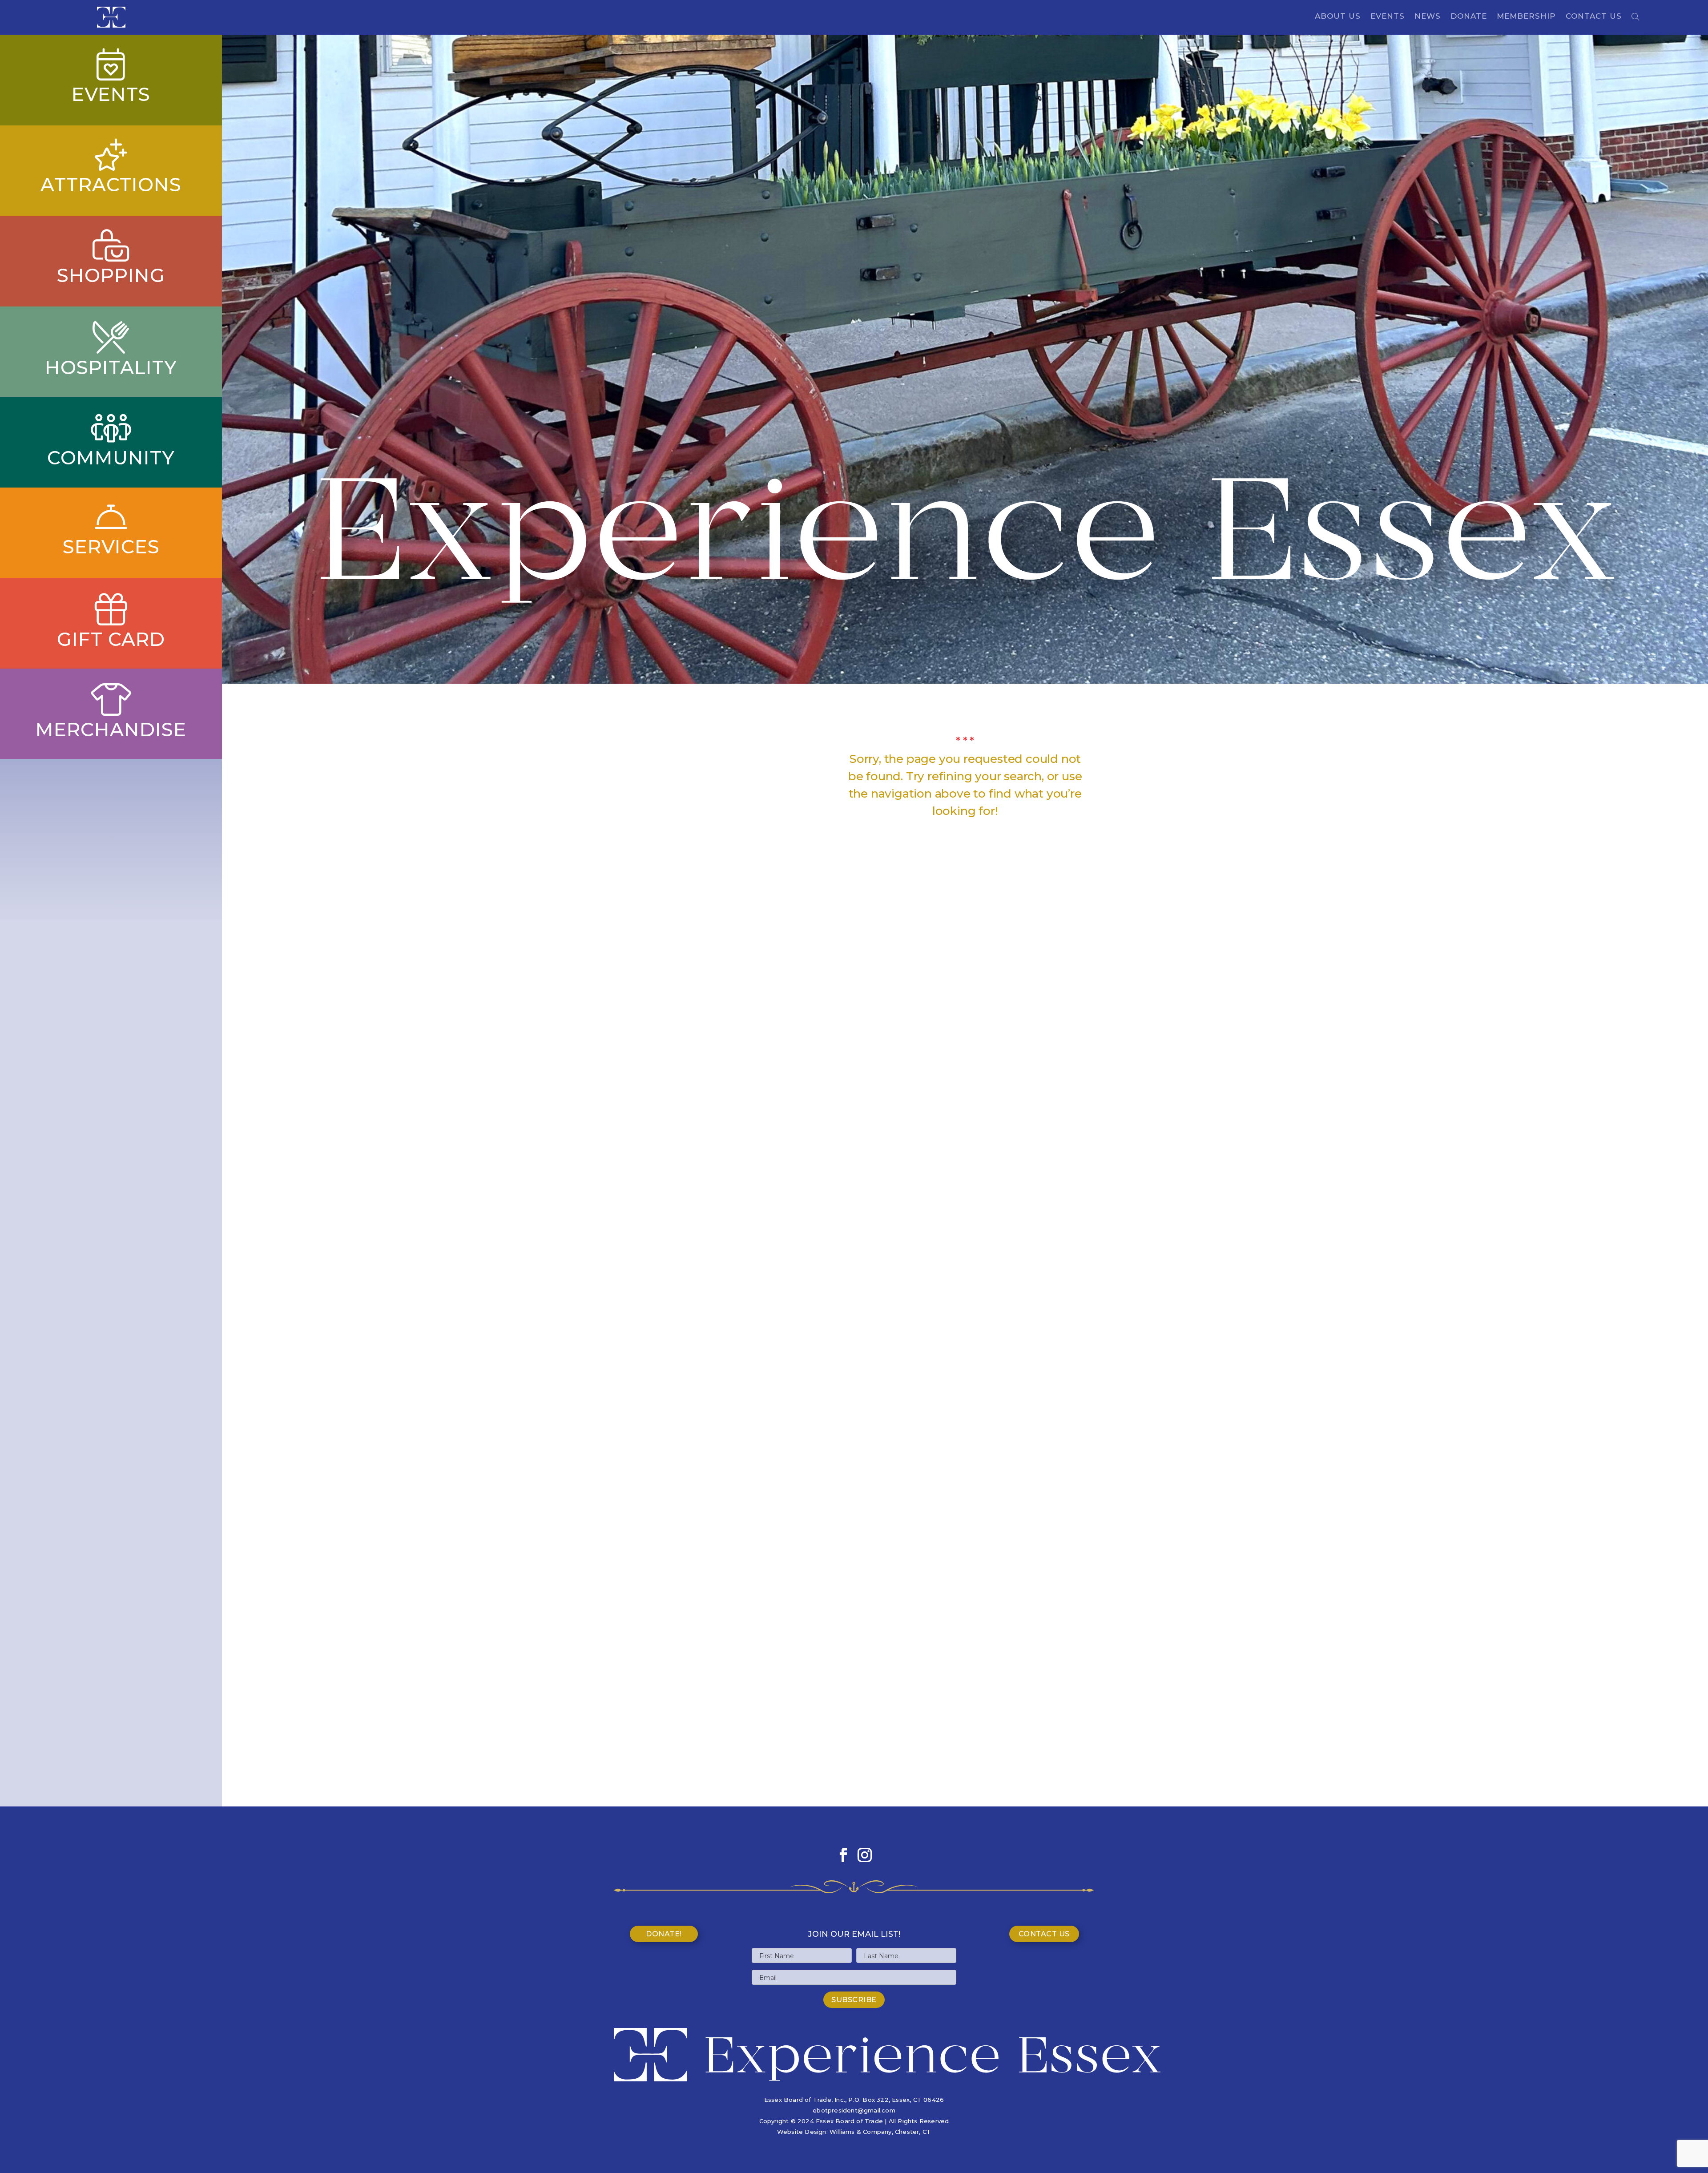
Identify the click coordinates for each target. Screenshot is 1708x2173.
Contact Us (1594, 17)
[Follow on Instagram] (865, 1855)
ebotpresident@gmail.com (854, 2110)
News (1428, 17)
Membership (1526, 17)
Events (1388, 17)
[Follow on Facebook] (843, 1855)
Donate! (664, 1934)
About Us (1338, 17)
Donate (1469, 17)
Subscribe (854, 2000)
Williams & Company (861, 2132)
